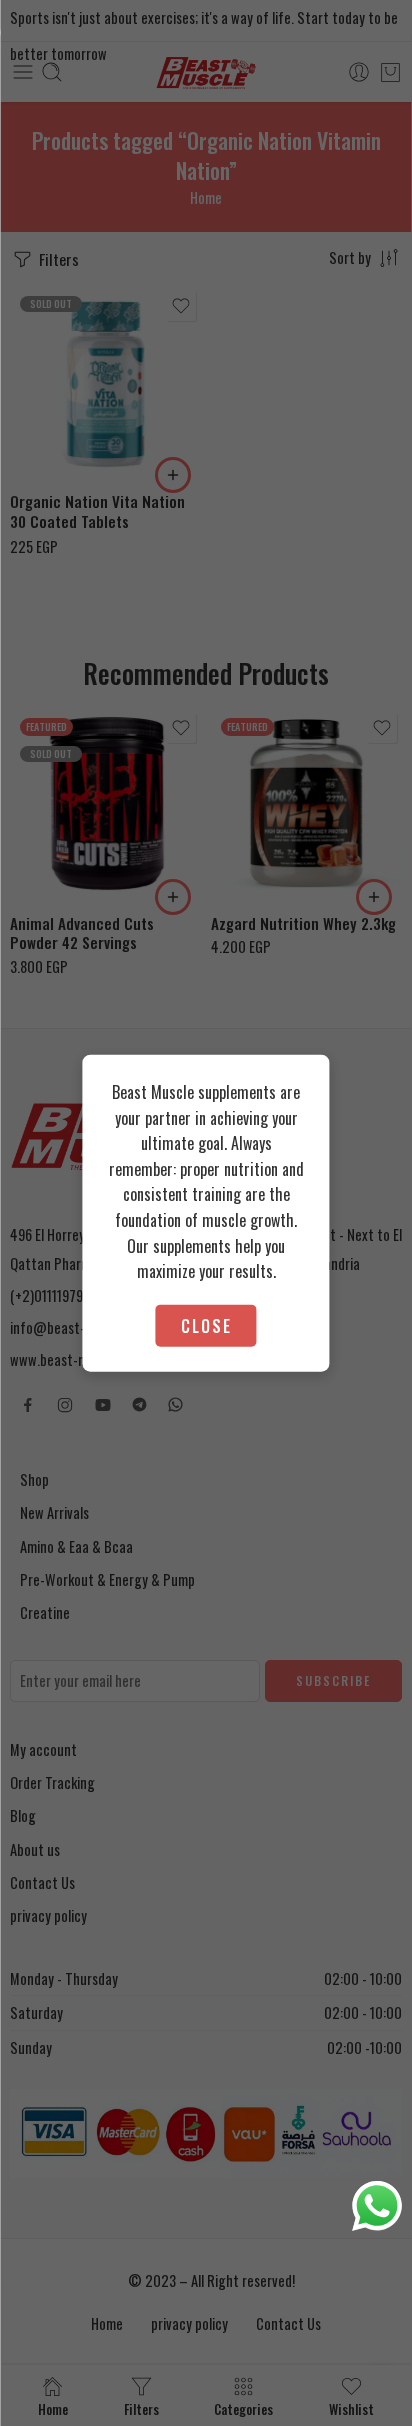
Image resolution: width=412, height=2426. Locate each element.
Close (206, 1325)
